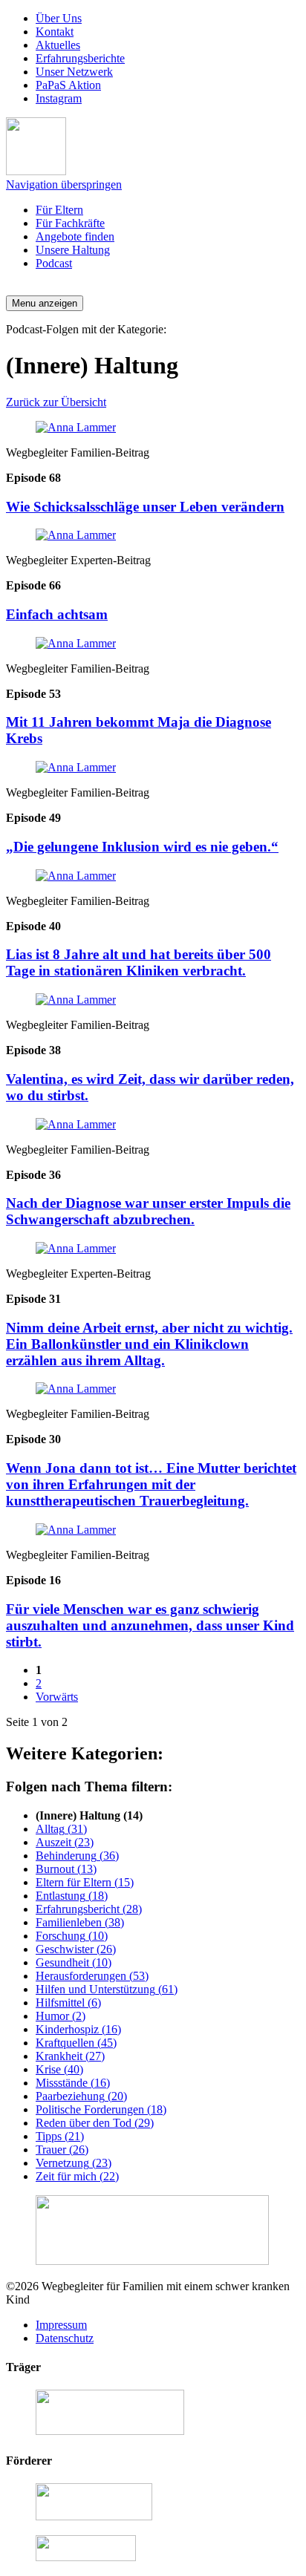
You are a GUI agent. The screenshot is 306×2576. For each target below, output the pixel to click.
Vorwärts (57, 1697)
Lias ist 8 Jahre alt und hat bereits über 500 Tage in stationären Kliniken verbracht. (139, 962)
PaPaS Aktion (68, 85)
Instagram (59, 98)
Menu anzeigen (45, 303)
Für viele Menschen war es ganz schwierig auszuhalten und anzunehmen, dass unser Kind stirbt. (150, 1625)
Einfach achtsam (57, 614)
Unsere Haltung (73, 250)
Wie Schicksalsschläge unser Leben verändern (145, 507)
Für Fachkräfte (70, 223)
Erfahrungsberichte (80, 58)
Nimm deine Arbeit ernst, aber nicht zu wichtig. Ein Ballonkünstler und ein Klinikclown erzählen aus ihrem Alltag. (149, 1344)
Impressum (61, 2325)
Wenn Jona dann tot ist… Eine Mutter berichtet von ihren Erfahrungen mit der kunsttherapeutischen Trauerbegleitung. (151, 1484)
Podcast (54, 263)
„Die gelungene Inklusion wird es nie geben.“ (142, 847)
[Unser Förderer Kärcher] (86, 2557)
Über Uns (59, 18)
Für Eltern (59, 210)
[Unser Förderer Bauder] (94, 2516)
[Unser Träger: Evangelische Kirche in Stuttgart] (110, 2431)
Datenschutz (65, 2338)
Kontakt (55, 32)
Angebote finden (75, 236)
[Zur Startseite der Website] (36, 171)
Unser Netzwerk (74, 72)
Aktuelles (58, 45)
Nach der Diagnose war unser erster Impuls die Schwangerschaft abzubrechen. (148, 1211)
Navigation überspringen (64, 184)
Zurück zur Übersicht (56, 402)
